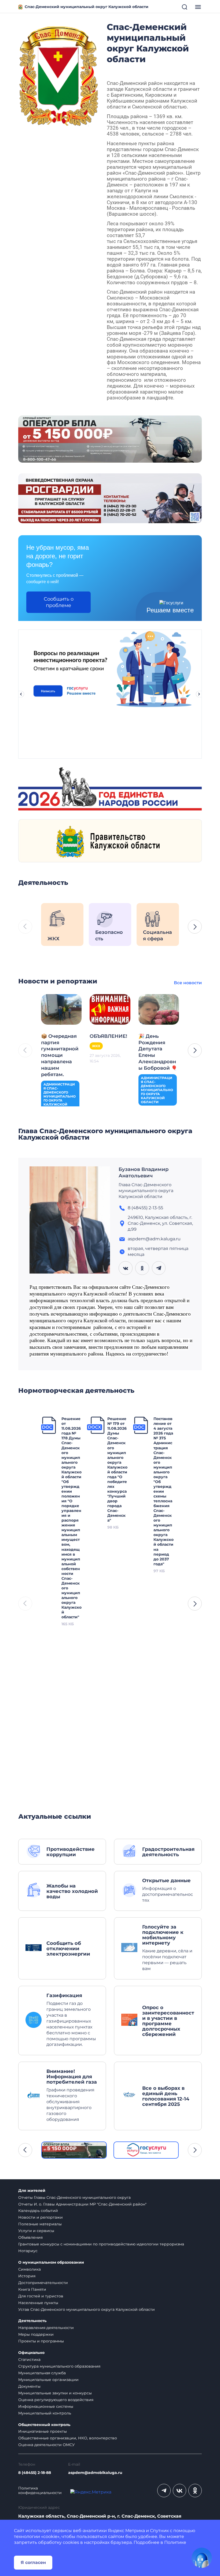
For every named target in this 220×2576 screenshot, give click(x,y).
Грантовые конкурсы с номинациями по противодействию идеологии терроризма (101, 2244)
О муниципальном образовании (51, 2262)
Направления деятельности (46, 2328)
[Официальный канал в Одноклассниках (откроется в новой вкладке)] (195, 2491)
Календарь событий (38, 2211)
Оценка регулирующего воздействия (56, 2400)
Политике (175, 2542)
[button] (195, 927)
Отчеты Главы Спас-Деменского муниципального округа (74, 2197)
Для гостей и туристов (41, 2296)
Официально (31, 2353)
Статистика (29, 2360)
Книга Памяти (32, 2289)
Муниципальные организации (48, 2380)
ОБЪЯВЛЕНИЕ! (108, 1036)
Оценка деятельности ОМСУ (47, 2445)
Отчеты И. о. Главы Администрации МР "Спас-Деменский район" (82, 2204)
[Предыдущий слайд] (21, 694)
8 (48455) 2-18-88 (35, 2473)
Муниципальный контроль (45, 2413)
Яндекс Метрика (126, 2531)
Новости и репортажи (41, 2217)
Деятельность (32, 2321)
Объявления (30, 2237)
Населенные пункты (38, 2303)
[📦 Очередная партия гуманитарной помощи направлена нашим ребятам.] (61, 1009)
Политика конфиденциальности (40, 2491)
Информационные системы (46, 2406)
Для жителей (32, 2191)
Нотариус (28, 2251)
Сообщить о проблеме (59, 602)
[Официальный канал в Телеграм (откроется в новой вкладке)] (164, 2491)
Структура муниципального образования (59, 2366)
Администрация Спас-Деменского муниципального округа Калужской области (60, 1096)
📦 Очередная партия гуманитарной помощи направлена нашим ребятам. (60, 1055)
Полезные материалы (40, 2224)
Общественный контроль (44, 2425)
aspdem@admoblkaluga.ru (95, 2473)
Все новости (188, 983)
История (27, 2276)
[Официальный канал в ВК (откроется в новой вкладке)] (179, 2491)
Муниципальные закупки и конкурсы (55, 2393)
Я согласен (33, 2562)
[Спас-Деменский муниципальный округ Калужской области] (58, 75)
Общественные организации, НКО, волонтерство (68, 2438)
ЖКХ (96, 1046)
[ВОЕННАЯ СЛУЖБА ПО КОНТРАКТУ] (110, 439)
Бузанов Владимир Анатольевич (144, 1173)
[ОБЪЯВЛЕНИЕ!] (110, 1009)
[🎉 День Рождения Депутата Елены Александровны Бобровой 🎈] (159, 1009)
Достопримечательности (43, 2283)
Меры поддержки (36, 2334)
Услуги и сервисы (36, 2231)
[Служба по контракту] (74, 2150)
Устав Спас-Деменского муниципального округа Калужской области (87, 2309)
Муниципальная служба (42, 2373)
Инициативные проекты (43, 2431)
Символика (30, 2269)
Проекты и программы (41, 2341)
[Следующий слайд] (199, 694)
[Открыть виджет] (202, 2558)
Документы (29, 2386)
